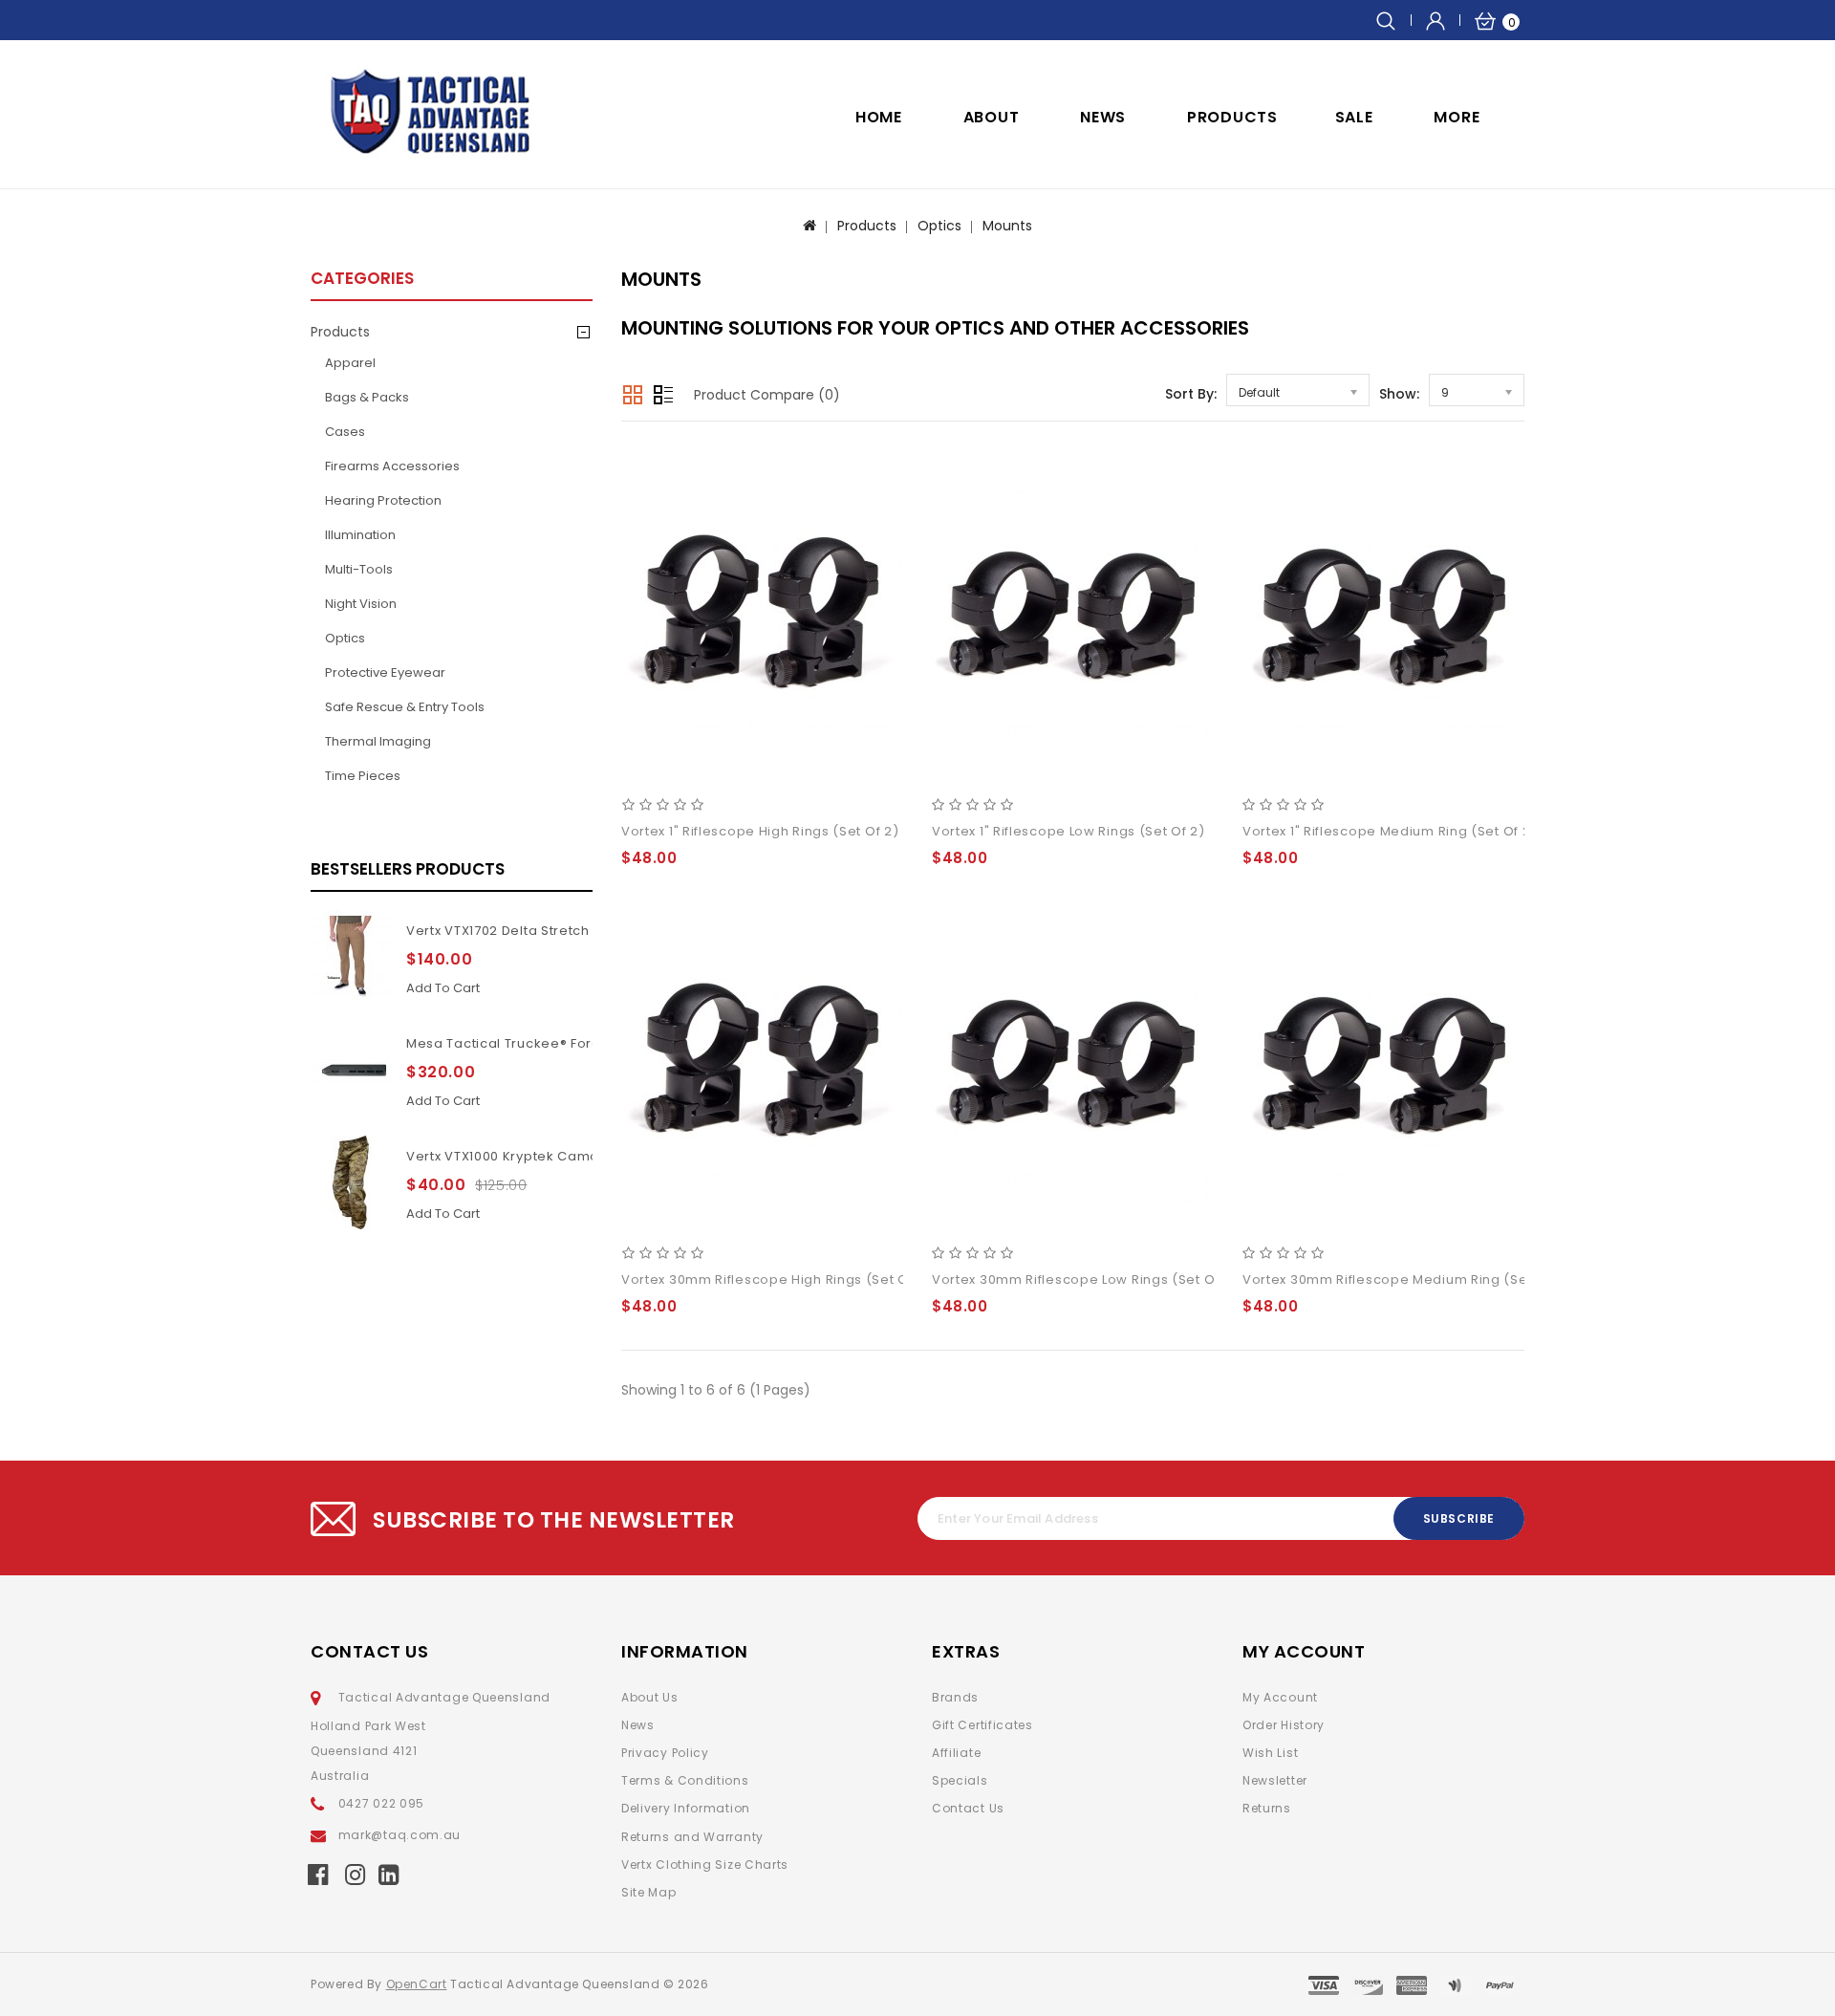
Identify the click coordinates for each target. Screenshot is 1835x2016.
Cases (345, 432)
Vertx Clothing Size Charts (705, 1864)
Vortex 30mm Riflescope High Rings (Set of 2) (777, 1279)
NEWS (1103, 117)
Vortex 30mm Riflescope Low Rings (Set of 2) (1085, 1279)
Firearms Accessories (392, 466)
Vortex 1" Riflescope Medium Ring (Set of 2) (1390, 831)
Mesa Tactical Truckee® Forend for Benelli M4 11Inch (582, 1043)
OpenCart (417, 1984)
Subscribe (1459, 1518)
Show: (1399, 394)
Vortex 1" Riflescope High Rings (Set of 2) (760, 831)
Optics (939, 226)
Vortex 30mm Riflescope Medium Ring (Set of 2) (1406, 1279)
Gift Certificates (982, 1725)
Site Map (649, 1892)
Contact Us (968, 1808)
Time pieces (363, 776)
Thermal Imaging (378, 741)
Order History (1284, 1725)
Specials (960, 1780)
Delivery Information (686, 1808)
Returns (1267, 1808)
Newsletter (1275, 1780)
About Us (650, 1697)
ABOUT (992, 117)
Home (879, 117)
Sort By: (1191, 394)
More (1457, 117)
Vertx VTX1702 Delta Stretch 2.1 (508, 931)
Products (1232, 117)
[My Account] (1436, 20)
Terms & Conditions (685, 1780)
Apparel (350, 363)
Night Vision (361, 604)
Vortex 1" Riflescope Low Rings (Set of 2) (1069, 831)
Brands (955, 1697)
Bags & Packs (367, 397)
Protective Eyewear (385, 672)
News (638, 1725)
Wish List (1270, 1753)
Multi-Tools (359, 569)
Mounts (1007, 226)
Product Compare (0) (767, 395)
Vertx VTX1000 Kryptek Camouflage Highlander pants (585, 1156)
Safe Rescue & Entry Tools (405, 707)
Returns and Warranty (692, 1837)
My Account (1280, 1697)
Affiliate (956, 1753)
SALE (1354, 117)
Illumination (360, 535)
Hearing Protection (383, 500)
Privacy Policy (665, 1753)
